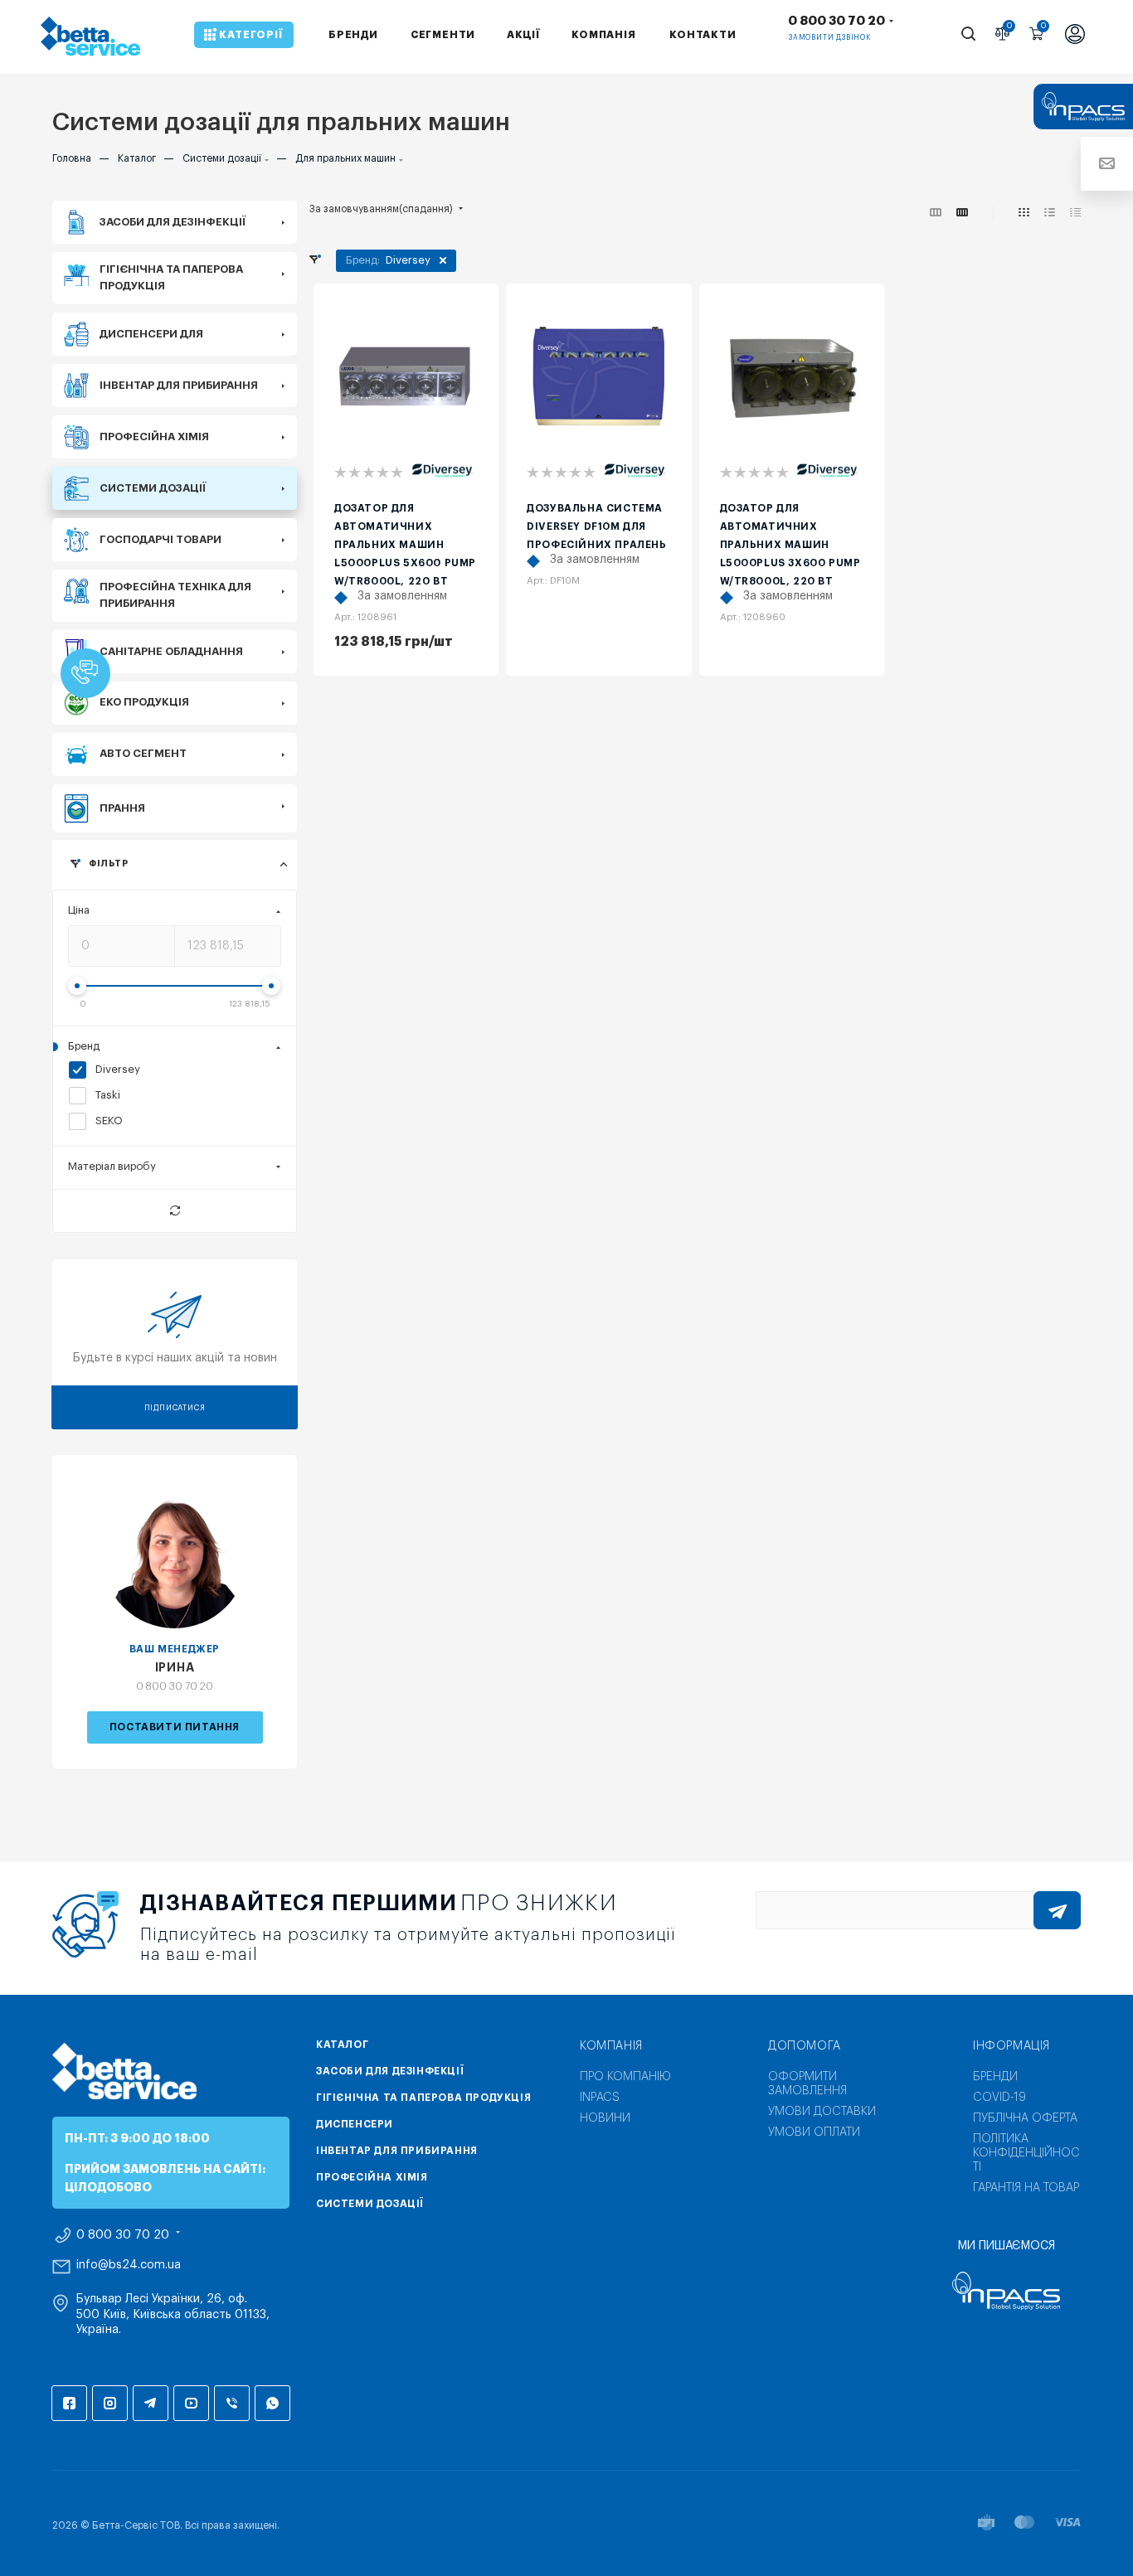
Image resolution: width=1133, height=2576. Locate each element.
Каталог (342, 2045)
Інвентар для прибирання (397, 2151)
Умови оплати (814, 2132)
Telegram (151, 2403)
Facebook (69, 2403)
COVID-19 (999, 2098)
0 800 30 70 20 (836, 21)
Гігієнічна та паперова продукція (423, 2098)
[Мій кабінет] (1075, 36)
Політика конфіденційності (1026, 2153)
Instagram (110, 2403)
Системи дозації (370, 2204)
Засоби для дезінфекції (390, 2071)
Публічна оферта (1025, 2118)
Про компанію (625, 2077)
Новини (605, 2118)
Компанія (611, 2046)
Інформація (1011, 2046)
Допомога (805, 2046)
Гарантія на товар (1026, 2188)
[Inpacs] (1006, 2291)
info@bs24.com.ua (129, 2265)
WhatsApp (272, 2403)
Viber (232, 2403)
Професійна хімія (372, 2177)
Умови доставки (822, 2112)
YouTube (191, 2403)
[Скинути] (175, 1210)
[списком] (1050, 213)
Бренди (995, 2077)
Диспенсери (355, 2124)
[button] (85, 673)
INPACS (600, 2098)
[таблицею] (1075, 213)
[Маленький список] (936, 213)
